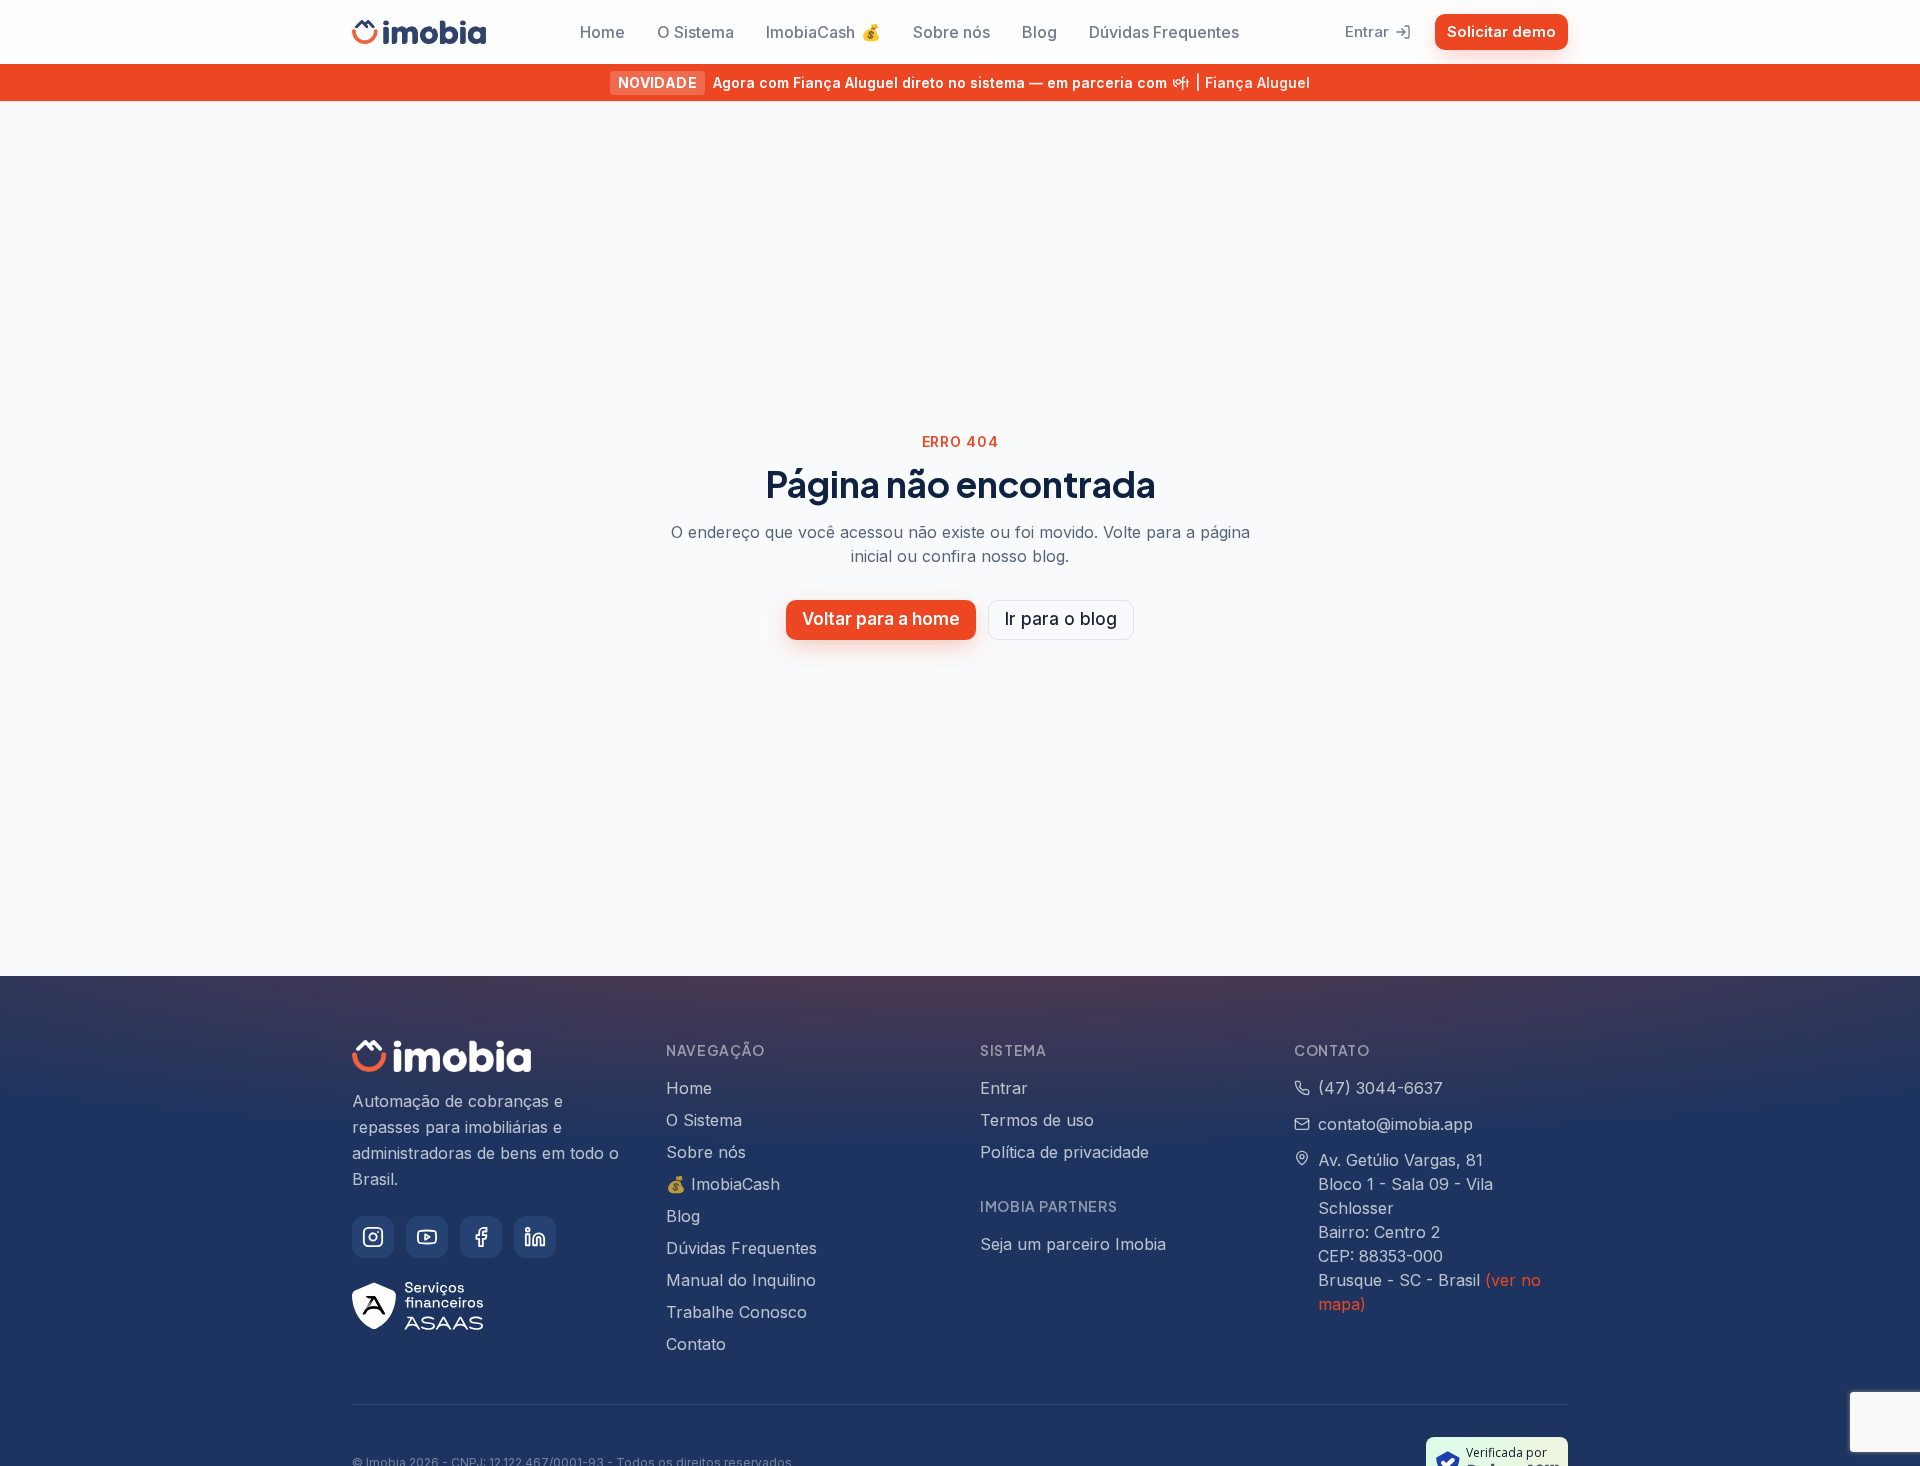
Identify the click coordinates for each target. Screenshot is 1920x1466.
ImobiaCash (823, 32)
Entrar (1367, 31)
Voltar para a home (881, 619)
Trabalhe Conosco (736, 1312)
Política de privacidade (1064, 1152)
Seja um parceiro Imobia (1073, 1244)
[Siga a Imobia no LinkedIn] (535, 1237)
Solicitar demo (1501, 31)
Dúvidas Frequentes (1164, 32)
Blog (1039, 32)
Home (602, 32)
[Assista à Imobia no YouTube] (427, 1237)
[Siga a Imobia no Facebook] (481, 1237)
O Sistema (695, 32)
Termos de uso (1037, 1120)
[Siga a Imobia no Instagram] (373, 1237)
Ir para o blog (1061, 619)
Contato (696, 1344)
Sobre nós (951, 32)
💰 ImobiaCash (723, 1184)
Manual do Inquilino (741, 1280)
